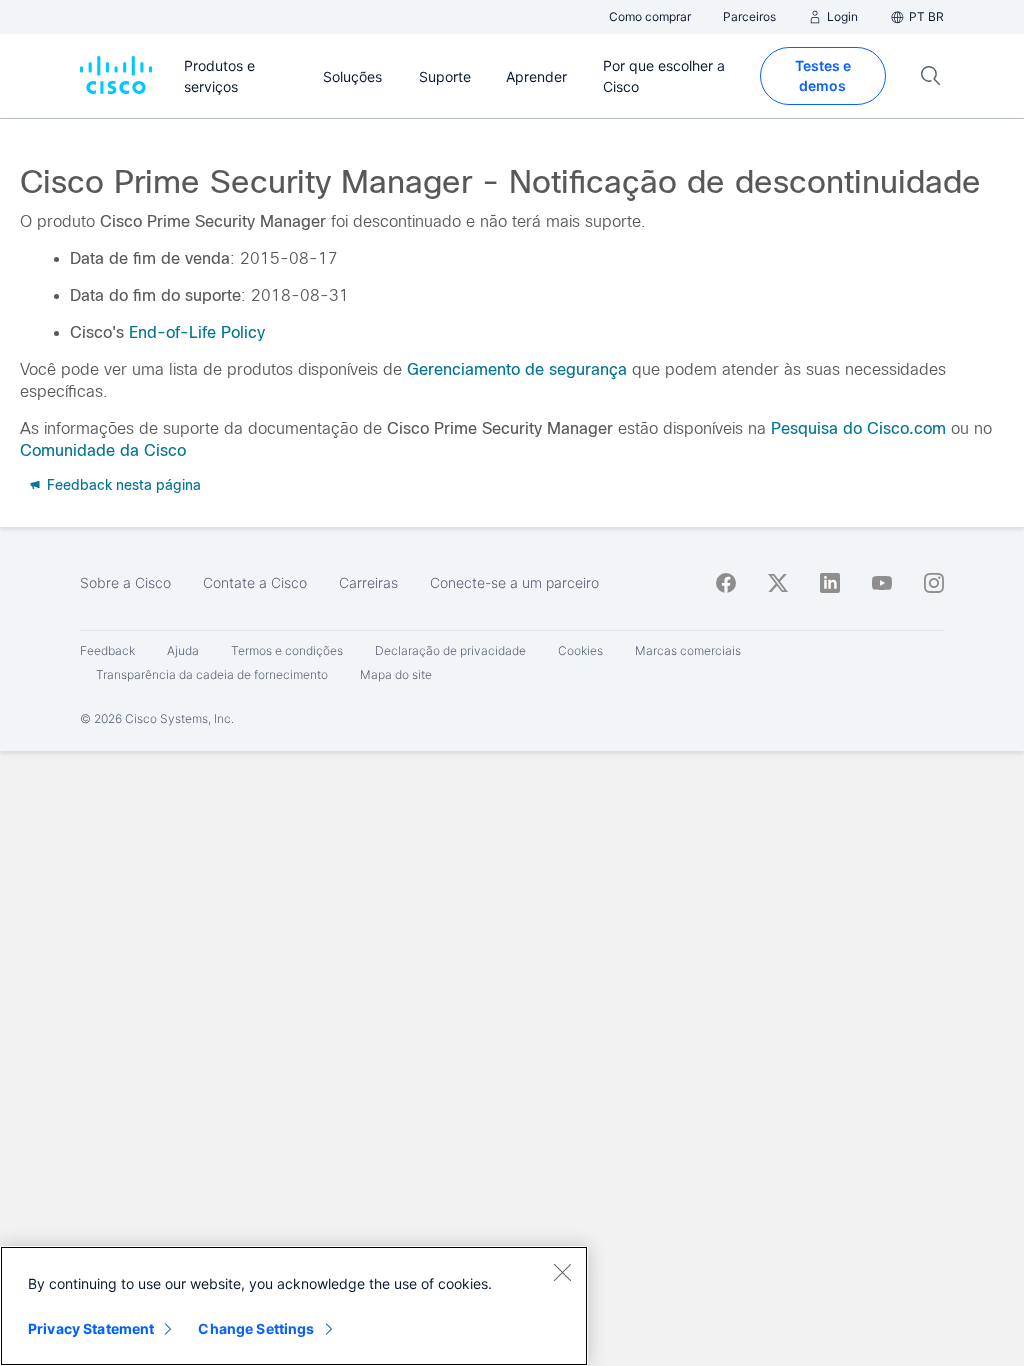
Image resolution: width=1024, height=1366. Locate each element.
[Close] (562, 1272)
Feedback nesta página (122, 485)
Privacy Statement (91, 1328)
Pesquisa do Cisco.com (858, 428)
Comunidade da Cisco (103, 450)
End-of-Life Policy (197, 332)
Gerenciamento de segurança (517, 369)
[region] (294, 1306)
